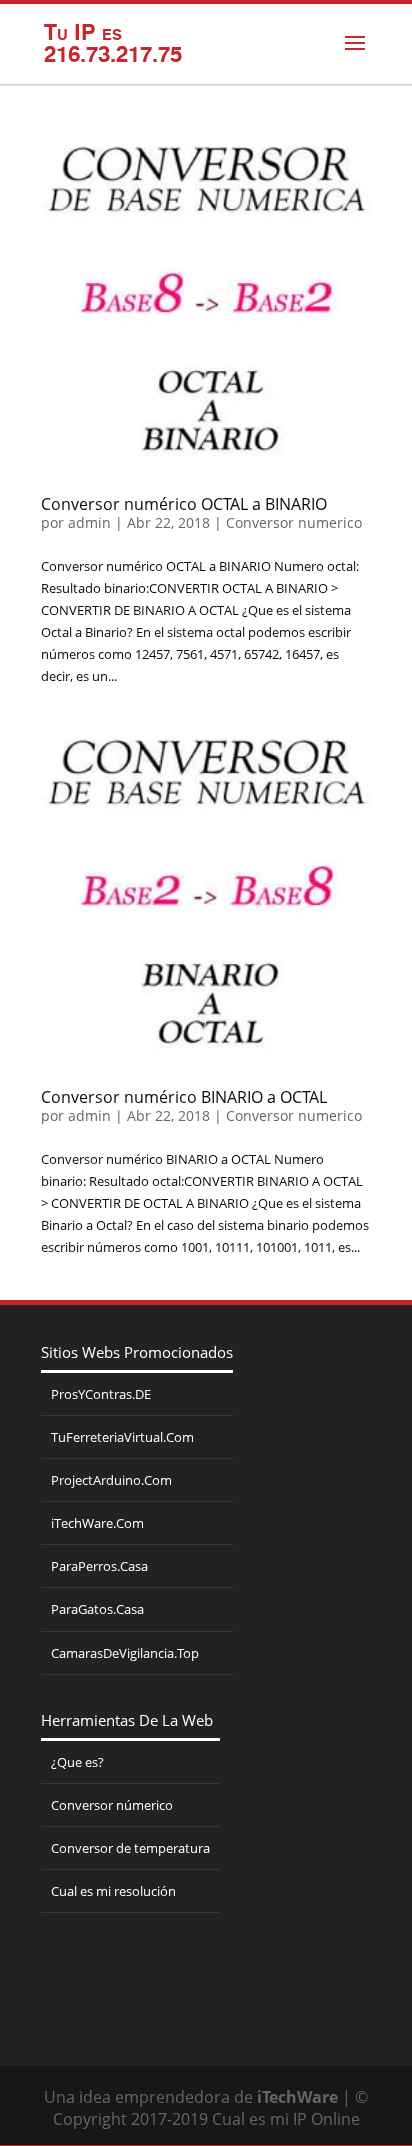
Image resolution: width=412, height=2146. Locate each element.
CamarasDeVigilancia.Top (125, 1653)
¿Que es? (77, 1762)
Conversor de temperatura (130, 1848)
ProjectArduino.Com (111, 1480)
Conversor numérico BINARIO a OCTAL (184, 1097)
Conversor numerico (294, 522)
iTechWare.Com (97, 1523)
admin (89, 522)
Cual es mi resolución (113, 1891)
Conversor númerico (112, 1805)
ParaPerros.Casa (99, 1566)
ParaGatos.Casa (97, 1609)
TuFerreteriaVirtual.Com (122, 1437)
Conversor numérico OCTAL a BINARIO (184, 504)
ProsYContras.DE (101, 1394)
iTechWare (297, 2097)
